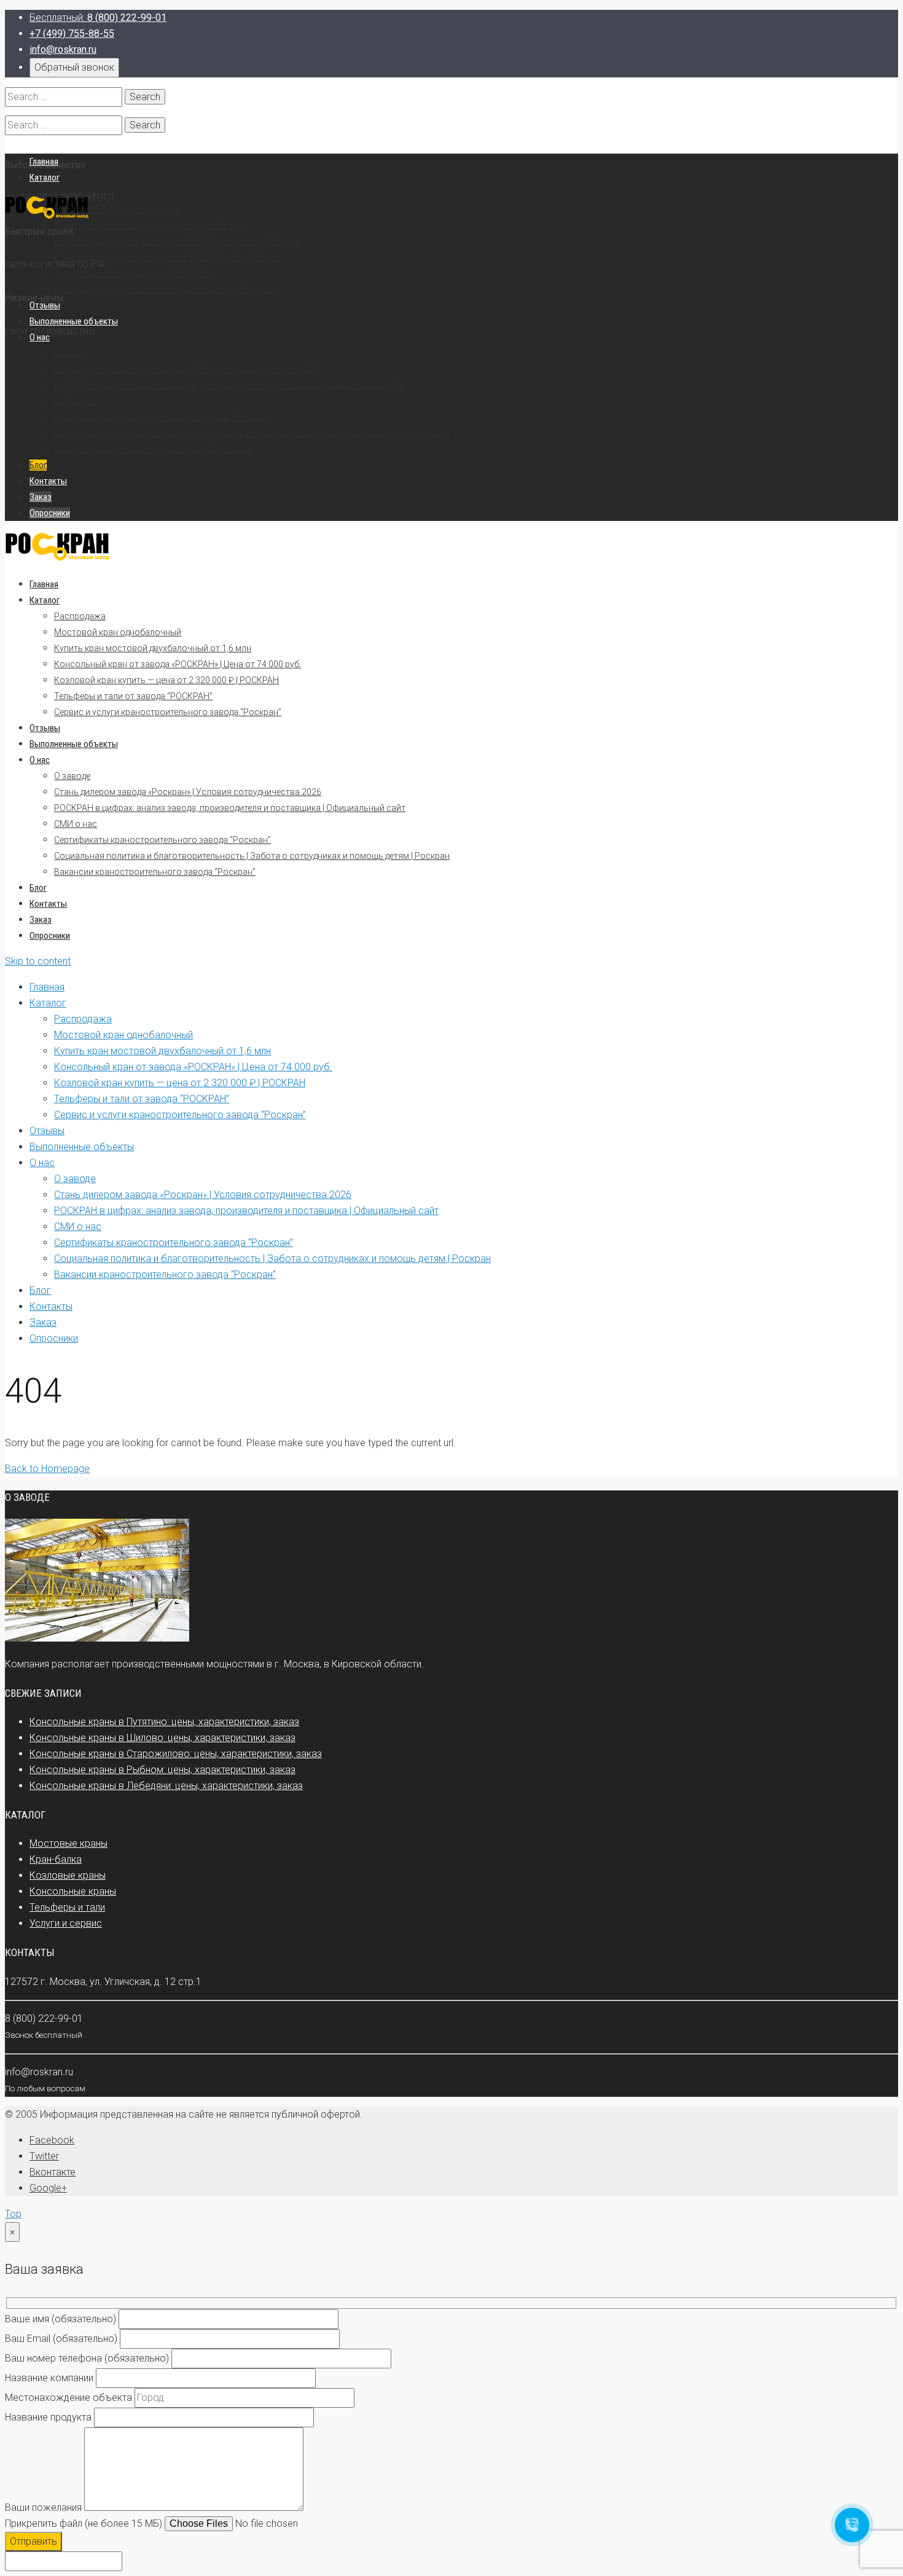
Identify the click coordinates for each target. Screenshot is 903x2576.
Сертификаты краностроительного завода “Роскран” (162, 840)
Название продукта (48, 2417)
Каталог (45, 600)
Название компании (49, 2378)
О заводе (72, 776)
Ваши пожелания (43, 2507)
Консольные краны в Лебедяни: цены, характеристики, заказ (166, 1786)
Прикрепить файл (84, 2523)
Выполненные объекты (74, 744)
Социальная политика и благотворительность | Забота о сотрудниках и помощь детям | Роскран (252, 856)
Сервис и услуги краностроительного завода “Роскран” (168, 712)
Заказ (41, 920)
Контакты (48, 904)
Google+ (48, 2188)
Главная (44, 584)
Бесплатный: (98, 18)
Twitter (44, 2156)
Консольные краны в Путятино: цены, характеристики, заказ (164, 1722)
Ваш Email (61, 2339)
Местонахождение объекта (68, 2398)
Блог (38, 888)
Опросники (50, 936)
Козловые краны (68, 1875)
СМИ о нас (76, 824)
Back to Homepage (47, 1469)
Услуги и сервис (66, 1923)
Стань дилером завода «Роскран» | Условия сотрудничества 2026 (188, 792)
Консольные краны (73, 1891)
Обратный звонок (74, 67)
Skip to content (38, 961)
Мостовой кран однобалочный (118, 632)
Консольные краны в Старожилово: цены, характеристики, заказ (176, 1754)
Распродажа (80, 616)
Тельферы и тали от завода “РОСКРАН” (133, 696)
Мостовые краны (68, 1843)
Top (13, 2214)
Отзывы (45, 728)
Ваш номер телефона (87, 2358)
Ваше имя (61, 2319)
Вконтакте (53, 2172)
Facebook (52, 2140)
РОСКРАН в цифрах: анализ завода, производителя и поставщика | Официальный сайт (230, 808)
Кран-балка (56, 1859)
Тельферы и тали (67, 1907)
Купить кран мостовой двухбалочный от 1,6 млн (153, 648)
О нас (40, 760)
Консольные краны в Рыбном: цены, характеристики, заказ (162, 1770)
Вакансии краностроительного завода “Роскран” (155, 872)
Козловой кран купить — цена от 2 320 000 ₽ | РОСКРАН (166, 680)
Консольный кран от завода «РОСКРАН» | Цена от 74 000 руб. (178, 664)
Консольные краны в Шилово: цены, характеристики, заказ (162, 1738)
